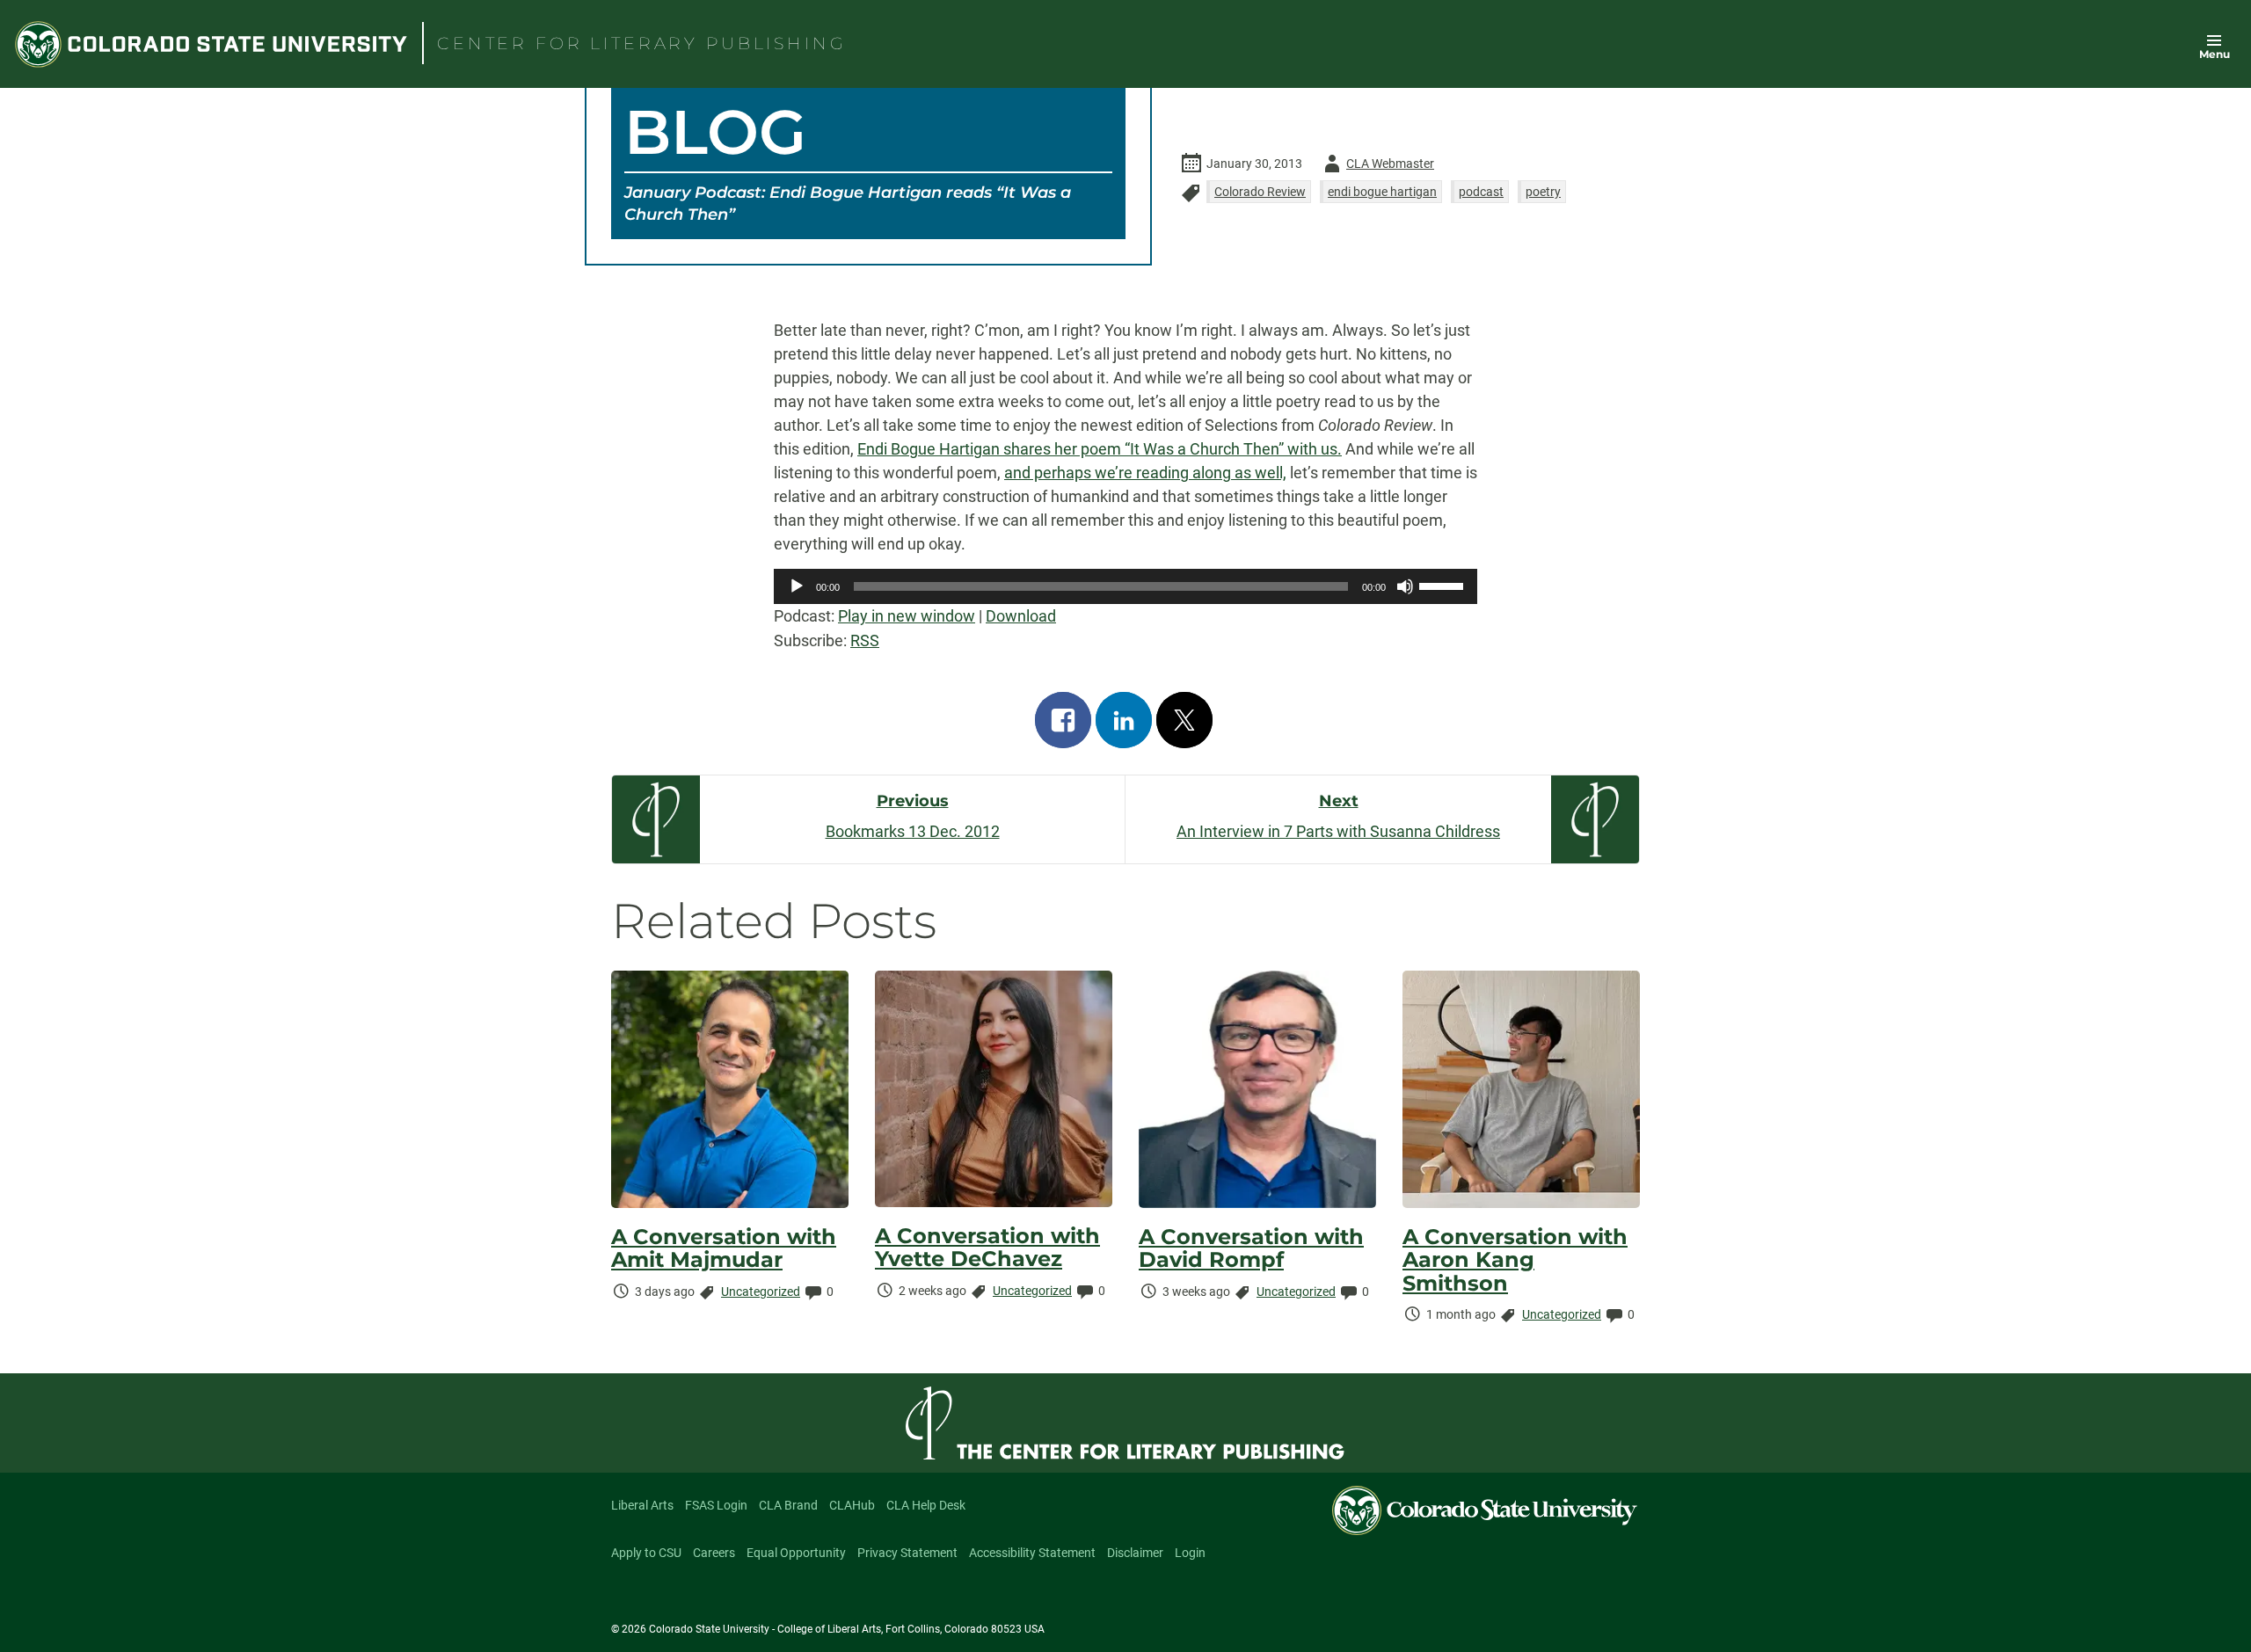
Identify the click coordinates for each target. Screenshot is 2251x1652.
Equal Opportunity (796, 1553)
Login (1190, 1553)
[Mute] (1405, 586)
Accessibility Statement (1032, 1553)
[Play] (797, 586)
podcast (1481, 192)
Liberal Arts (642, 1505)
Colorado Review (1260, 192)
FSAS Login (716, 1505)
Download (1021, 616)
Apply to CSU (646, 1553)
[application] (1125, 586)
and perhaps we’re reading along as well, (1145, 473)
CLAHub (852, 1505)
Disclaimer (1135, 1553)
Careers (714, 1553)
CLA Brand (788, 1505)
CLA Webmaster (1376, 167)
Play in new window (907, 616)
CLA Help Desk (926, 1505)
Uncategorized (761, 1292)
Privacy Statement (907, 1553)
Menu (2215, 54)
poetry (1543, 192)
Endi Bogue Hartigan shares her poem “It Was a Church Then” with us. (1100, 449)
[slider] (1444, 585)
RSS (865, 640)
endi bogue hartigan (1382, 192)
